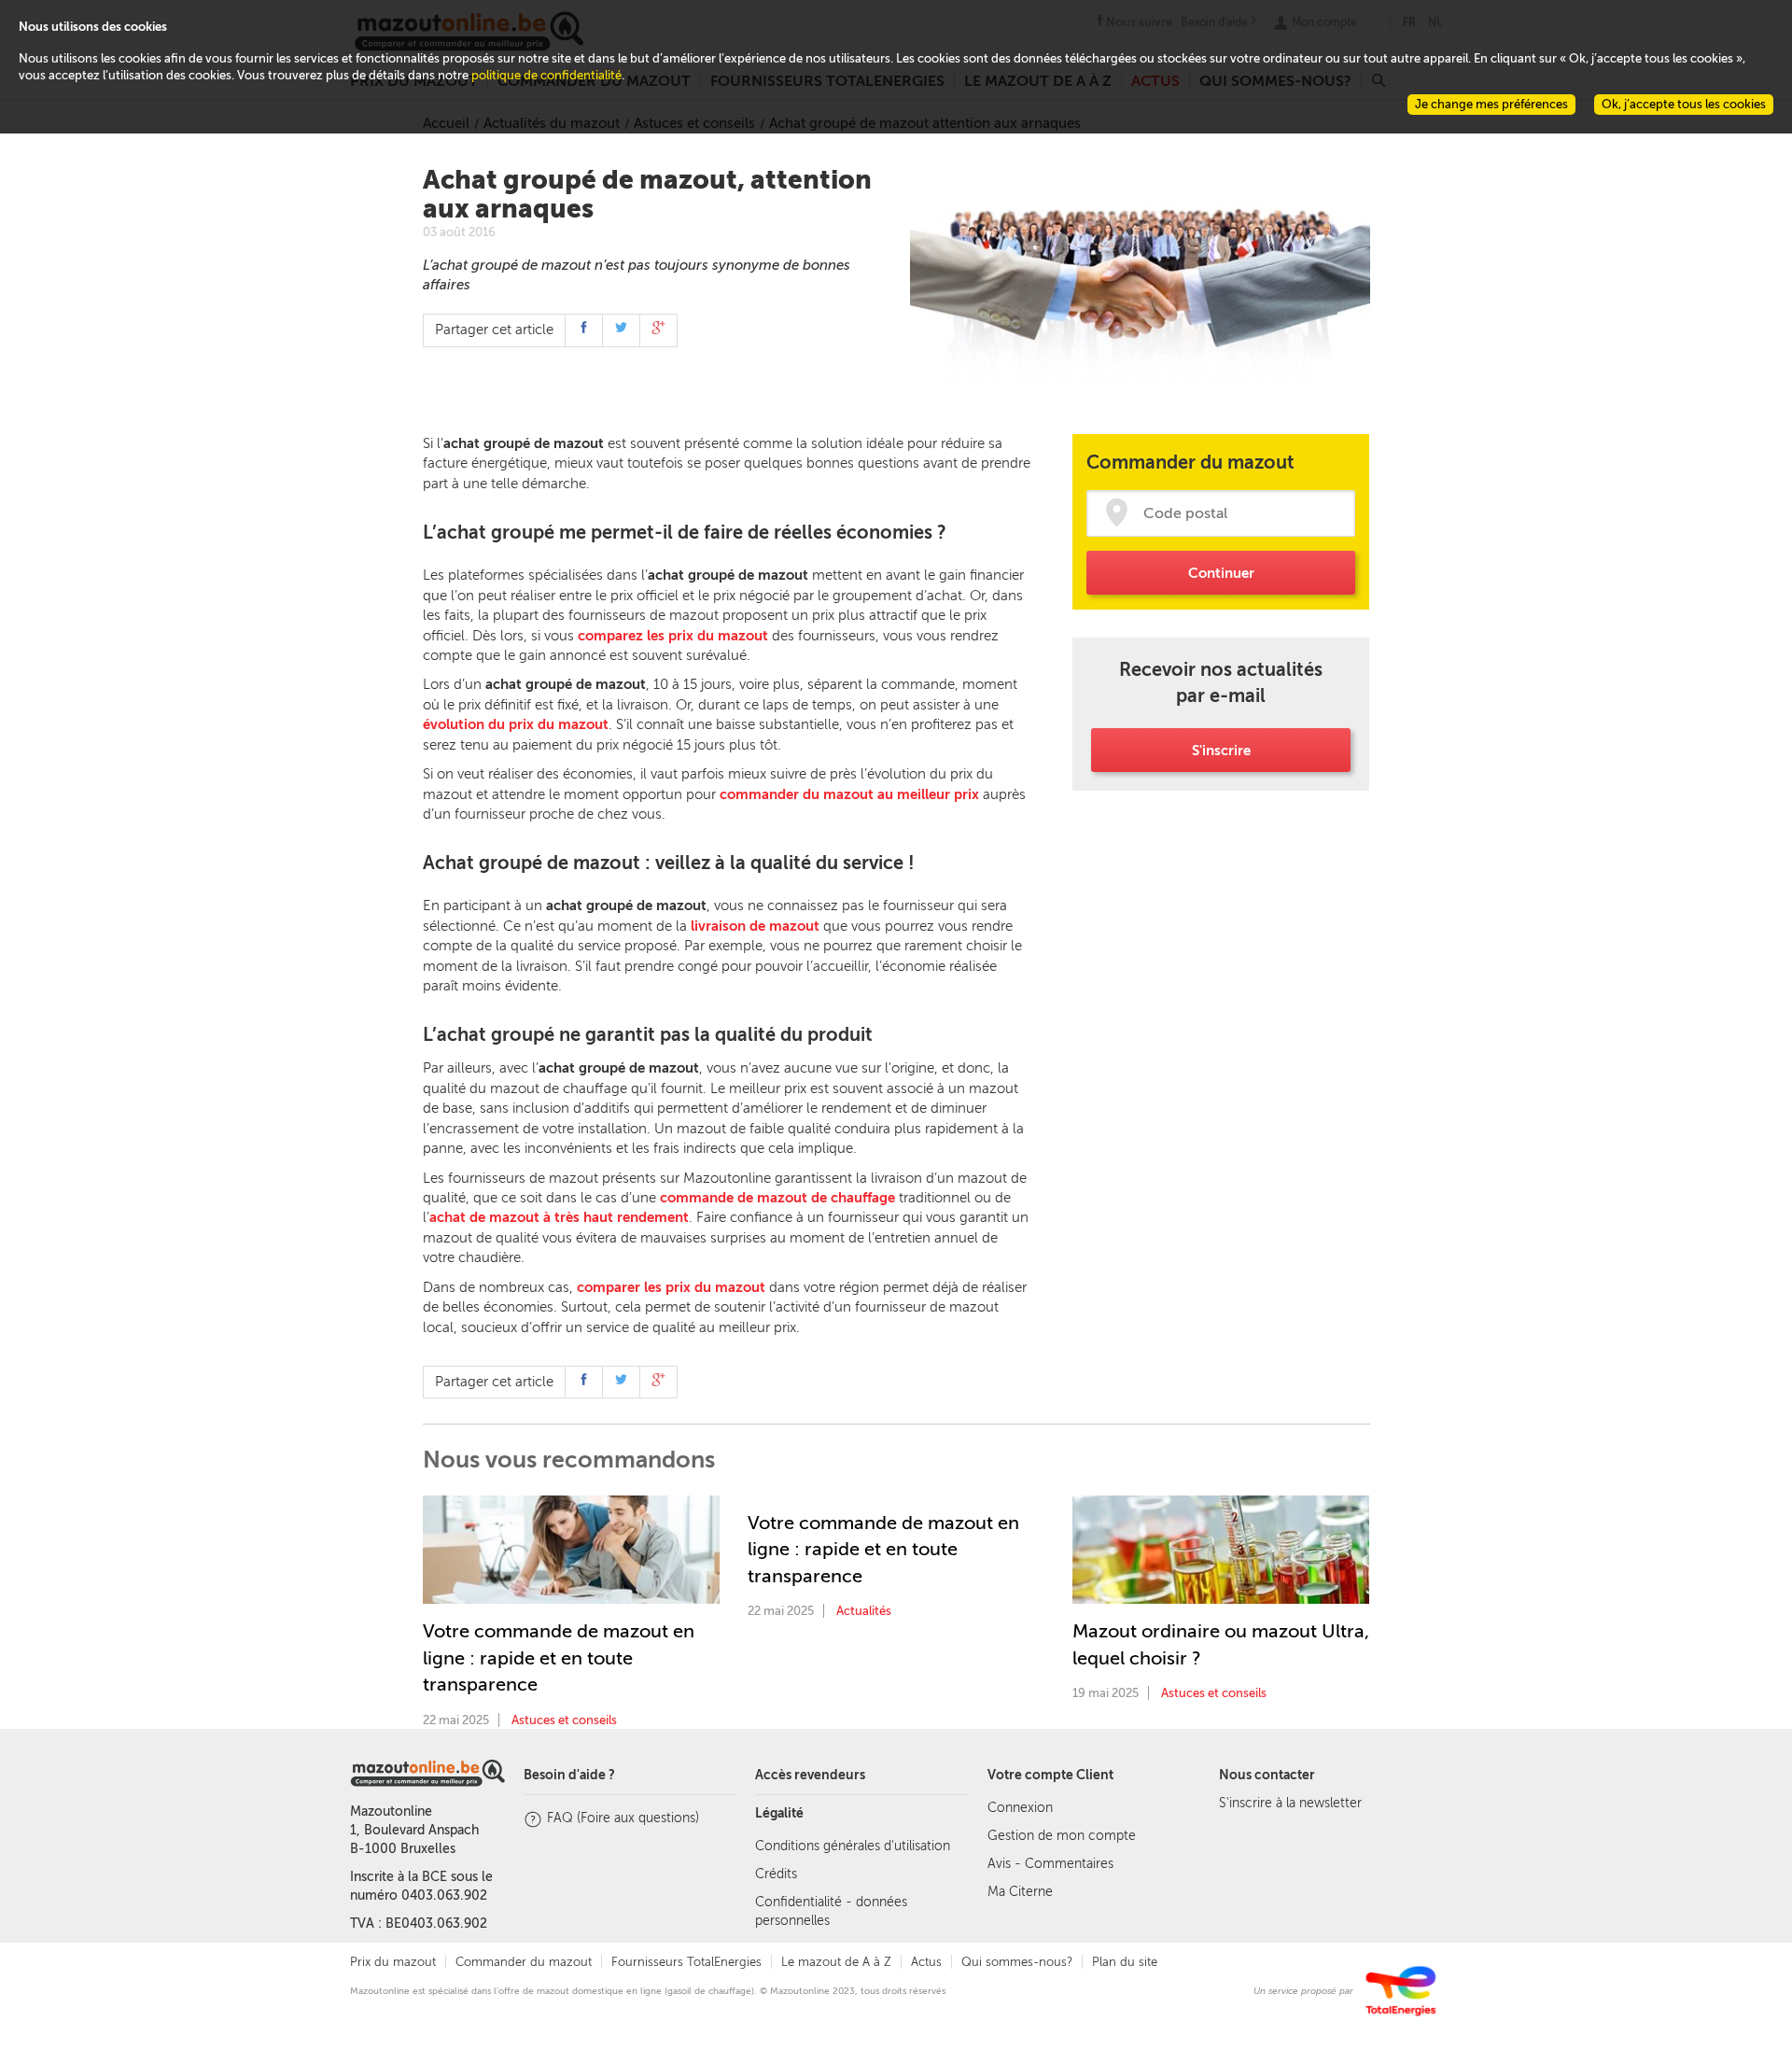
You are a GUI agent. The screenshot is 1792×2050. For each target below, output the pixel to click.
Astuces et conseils (564, 1720)
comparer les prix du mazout (671, 1287)
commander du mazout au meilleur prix (849, 794)
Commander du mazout (524, 1962)
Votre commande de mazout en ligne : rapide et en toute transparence (559, 1657)
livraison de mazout (755, 926)
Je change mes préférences (1491, 104)
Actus (926, 1962)
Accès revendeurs (810, 1775)
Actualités (864, 1611)
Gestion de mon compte (1062, 1836)
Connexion (1020, 1808)
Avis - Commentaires (1050, 1864)
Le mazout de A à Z (836, 1962)
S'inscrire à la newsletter (1290, 1803)
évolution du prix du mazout (516, 724)
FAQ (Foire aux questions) (623, 1818)
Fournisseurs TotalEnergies (686, 1962)
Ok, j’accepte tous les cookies (1684, 104)
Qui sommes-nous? (1017, 1962)
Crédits (776, 1874)
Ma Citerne (1020, 1892)
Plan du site (1125, 1962)
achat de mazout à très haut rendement (559, 1217)
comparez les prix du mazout (673, 636)
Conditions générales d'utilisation (853, 1846)
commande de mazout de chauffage (777, 1198)
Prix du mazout (393, 1962)
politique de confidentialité (546, 75)
